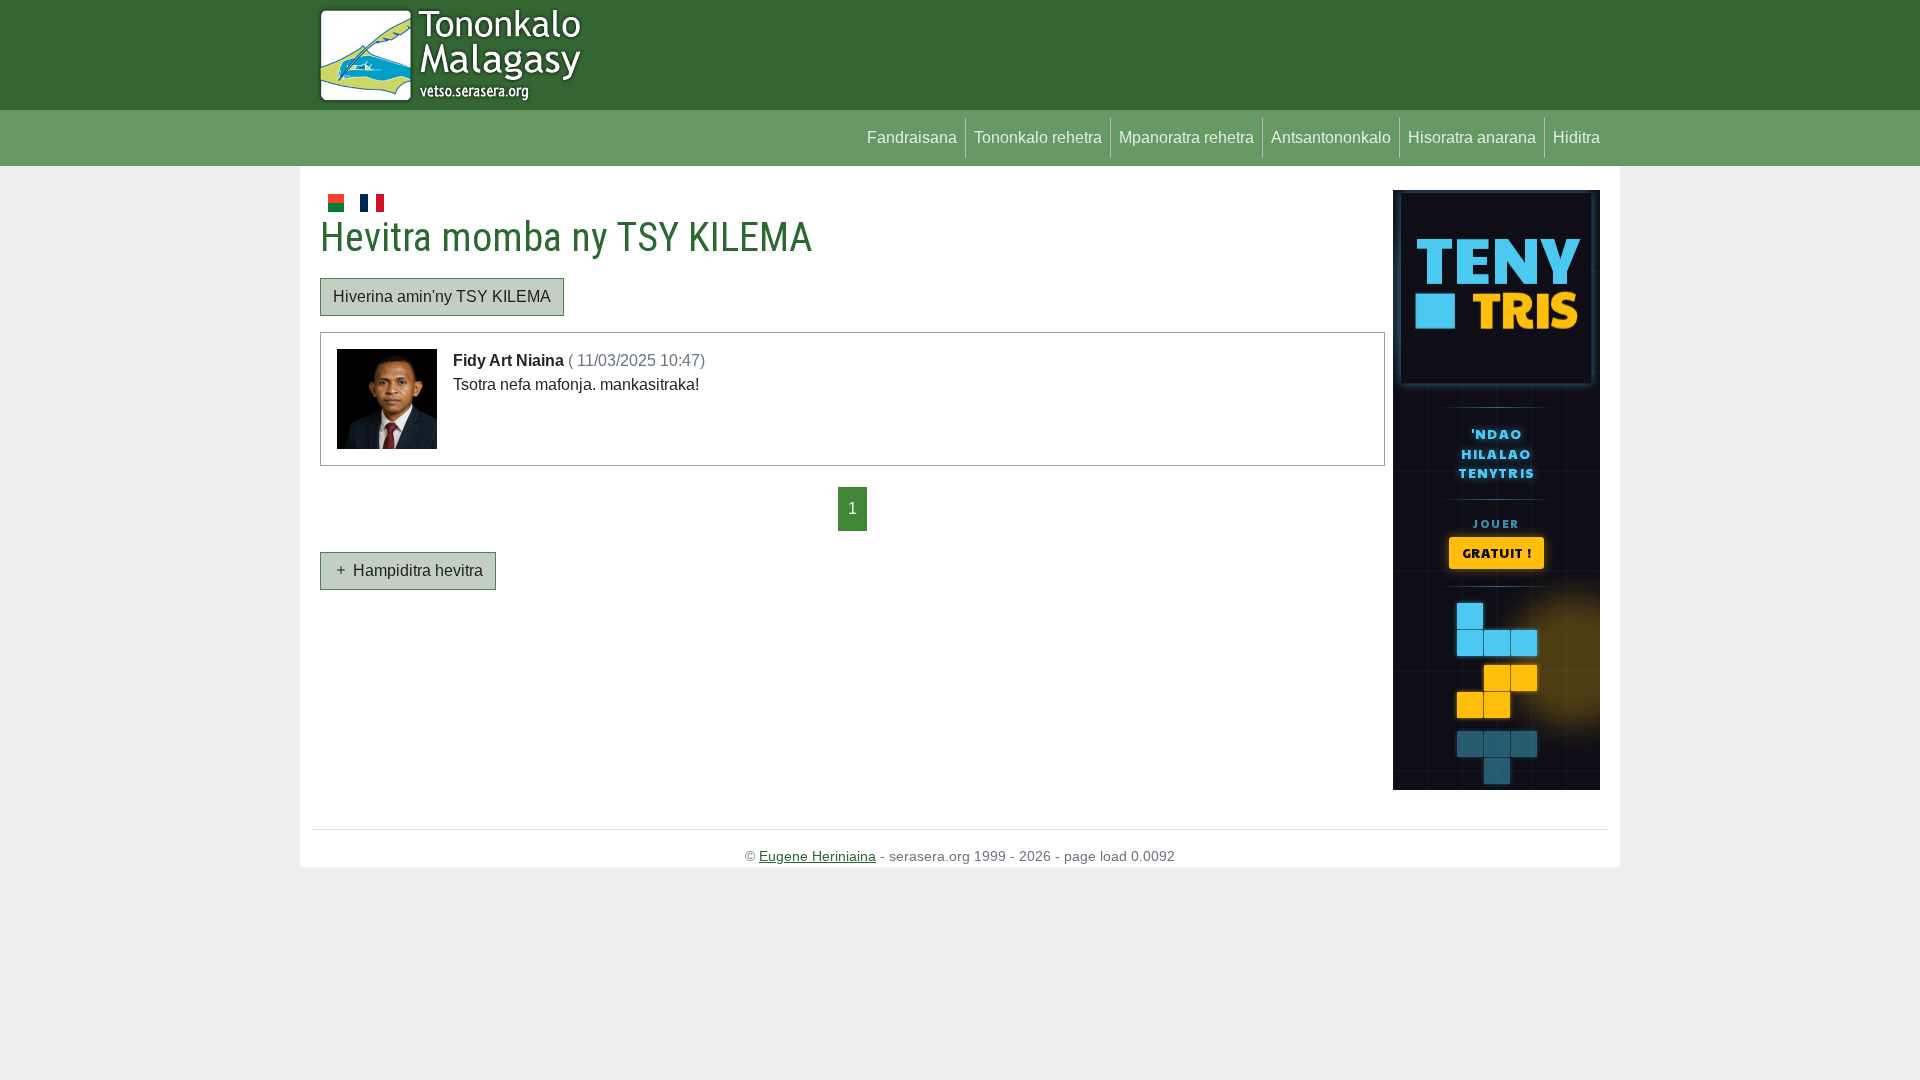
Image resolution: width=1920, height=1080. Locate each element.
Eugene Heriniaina (817, 856)
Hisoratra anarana (1472, 137)
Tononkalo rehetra (1038, 137)
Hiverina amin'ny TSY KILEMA (442, 296)
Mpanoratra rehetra (1186, 137)
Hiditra (1576, 137)
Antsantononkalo (1331, 137)
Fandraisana (912, 137)
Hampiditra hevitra (416, 570)
